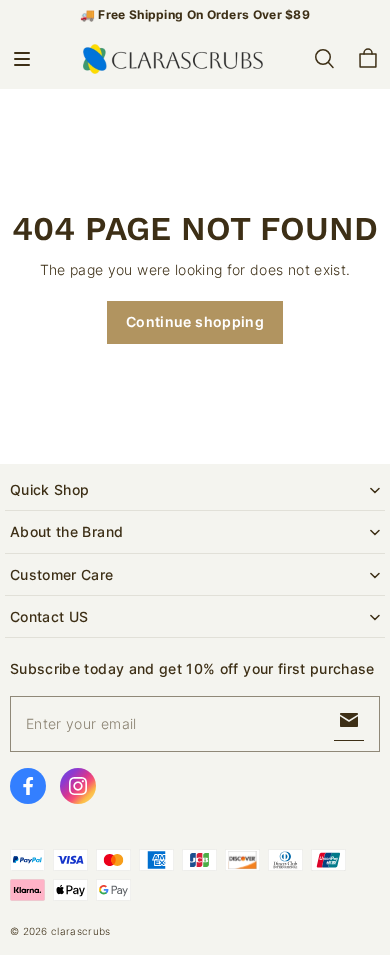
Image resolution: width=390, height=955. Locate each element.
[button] (22, 59)
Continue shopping (195, 321)
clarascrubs (80, 931)
